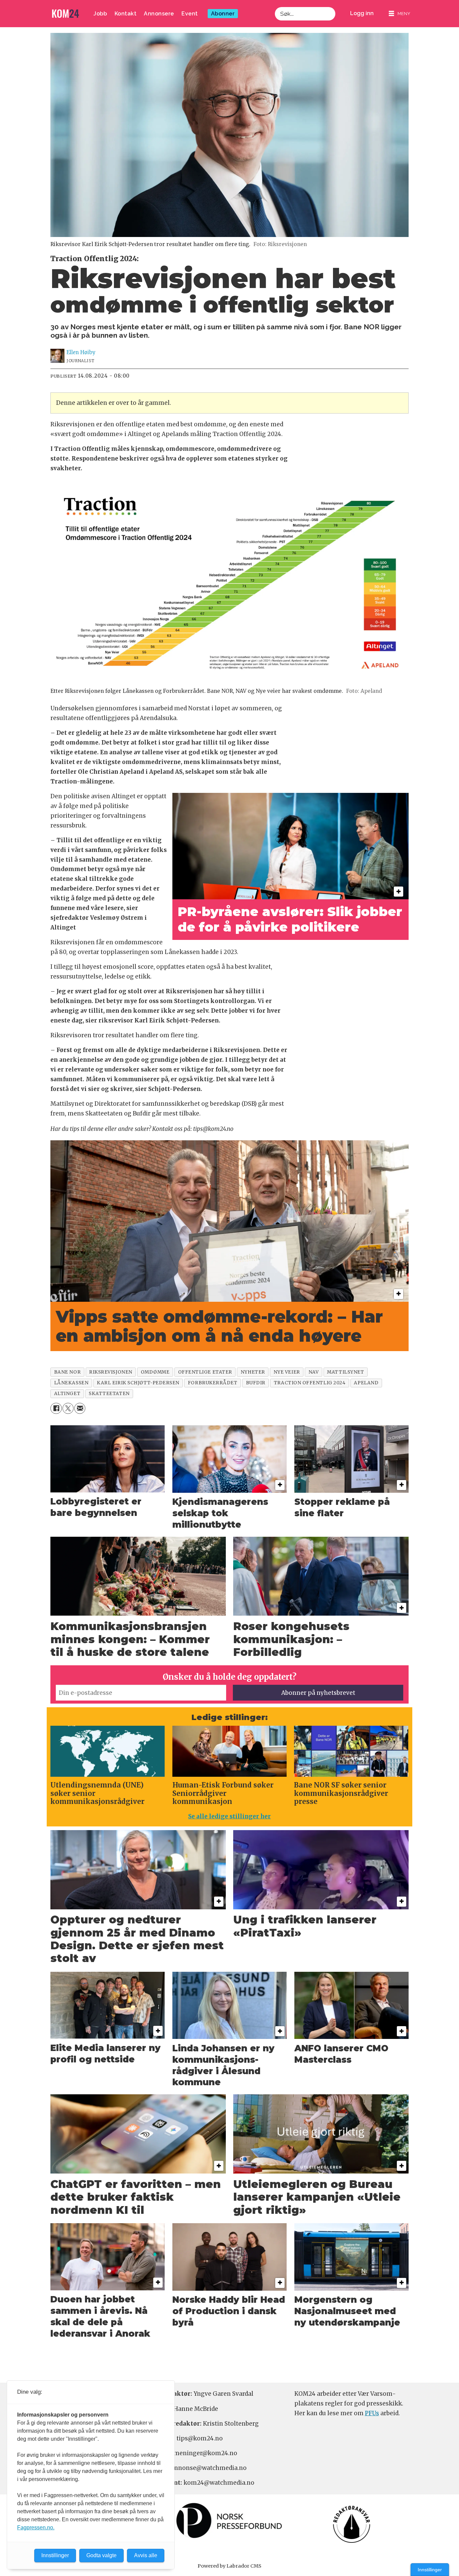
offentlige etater (205, 1372)
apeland (366, 1383)
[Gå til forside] (66, 14)
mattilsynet (345, 1372)
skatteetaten (109, 1394)
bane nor (67, 1372)
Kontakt (126, 14)
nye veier (287, 1372)
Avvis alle (146, 2555)
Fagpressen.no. (36, 2527)
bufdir (256, 1383)
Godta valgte (101, 2555)
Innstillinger (430, 2570)
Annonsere (159, 14)
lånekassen (71, 1383)
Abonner (223, 14)
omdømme (155, 1372)
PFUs (372, 2413)
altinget (67, 1394)
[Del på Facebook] (56, 1408)
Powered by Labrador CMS (229, 2566)
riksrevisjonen (111, 1372)
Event (190, 14)
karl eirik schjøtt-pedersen (138, 1383)
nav (314, 1372)
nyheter (253, 1372)
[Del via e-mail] (80, 1408)
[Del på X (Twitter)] (68, 1408)
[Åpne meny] (400, 14)
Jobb (100, 14)
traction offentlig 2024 (310, 1383)
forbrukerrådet (213, 1383)
